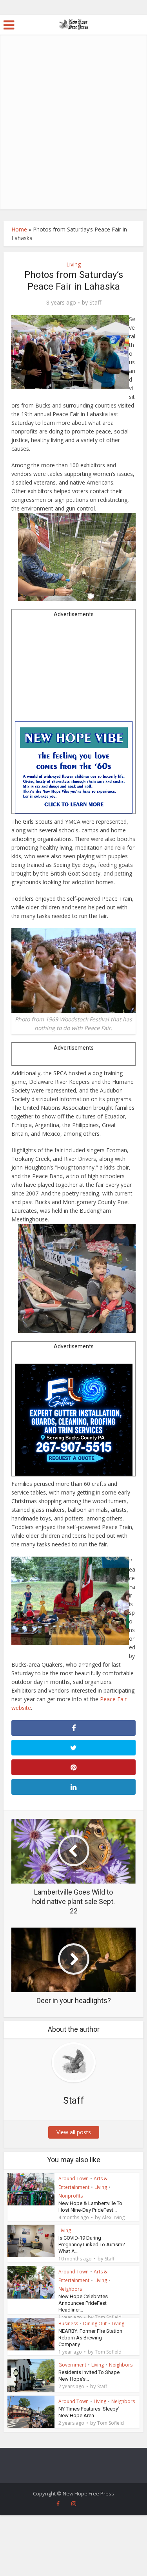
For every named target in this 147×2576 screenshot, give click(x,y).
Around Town (73, 2178)
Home (19, 229)
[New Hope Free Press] (73, 24)
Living (73, 264)
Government (72, 2365)
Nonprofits (71, 2196)
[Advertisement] (73, 132)
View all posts (74, 2132)
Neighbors (70, 2289)
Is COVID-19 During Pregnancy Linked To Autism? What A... (92, 2245)
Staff (95, 303)
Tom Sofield (108, 2317)
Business (68, 2324)
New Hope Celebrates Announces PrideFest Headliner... (83, 2303)
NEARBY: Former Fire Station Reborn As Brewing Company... (90, 2338)
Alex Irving (113, 2218)
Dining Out (95, 2324)
